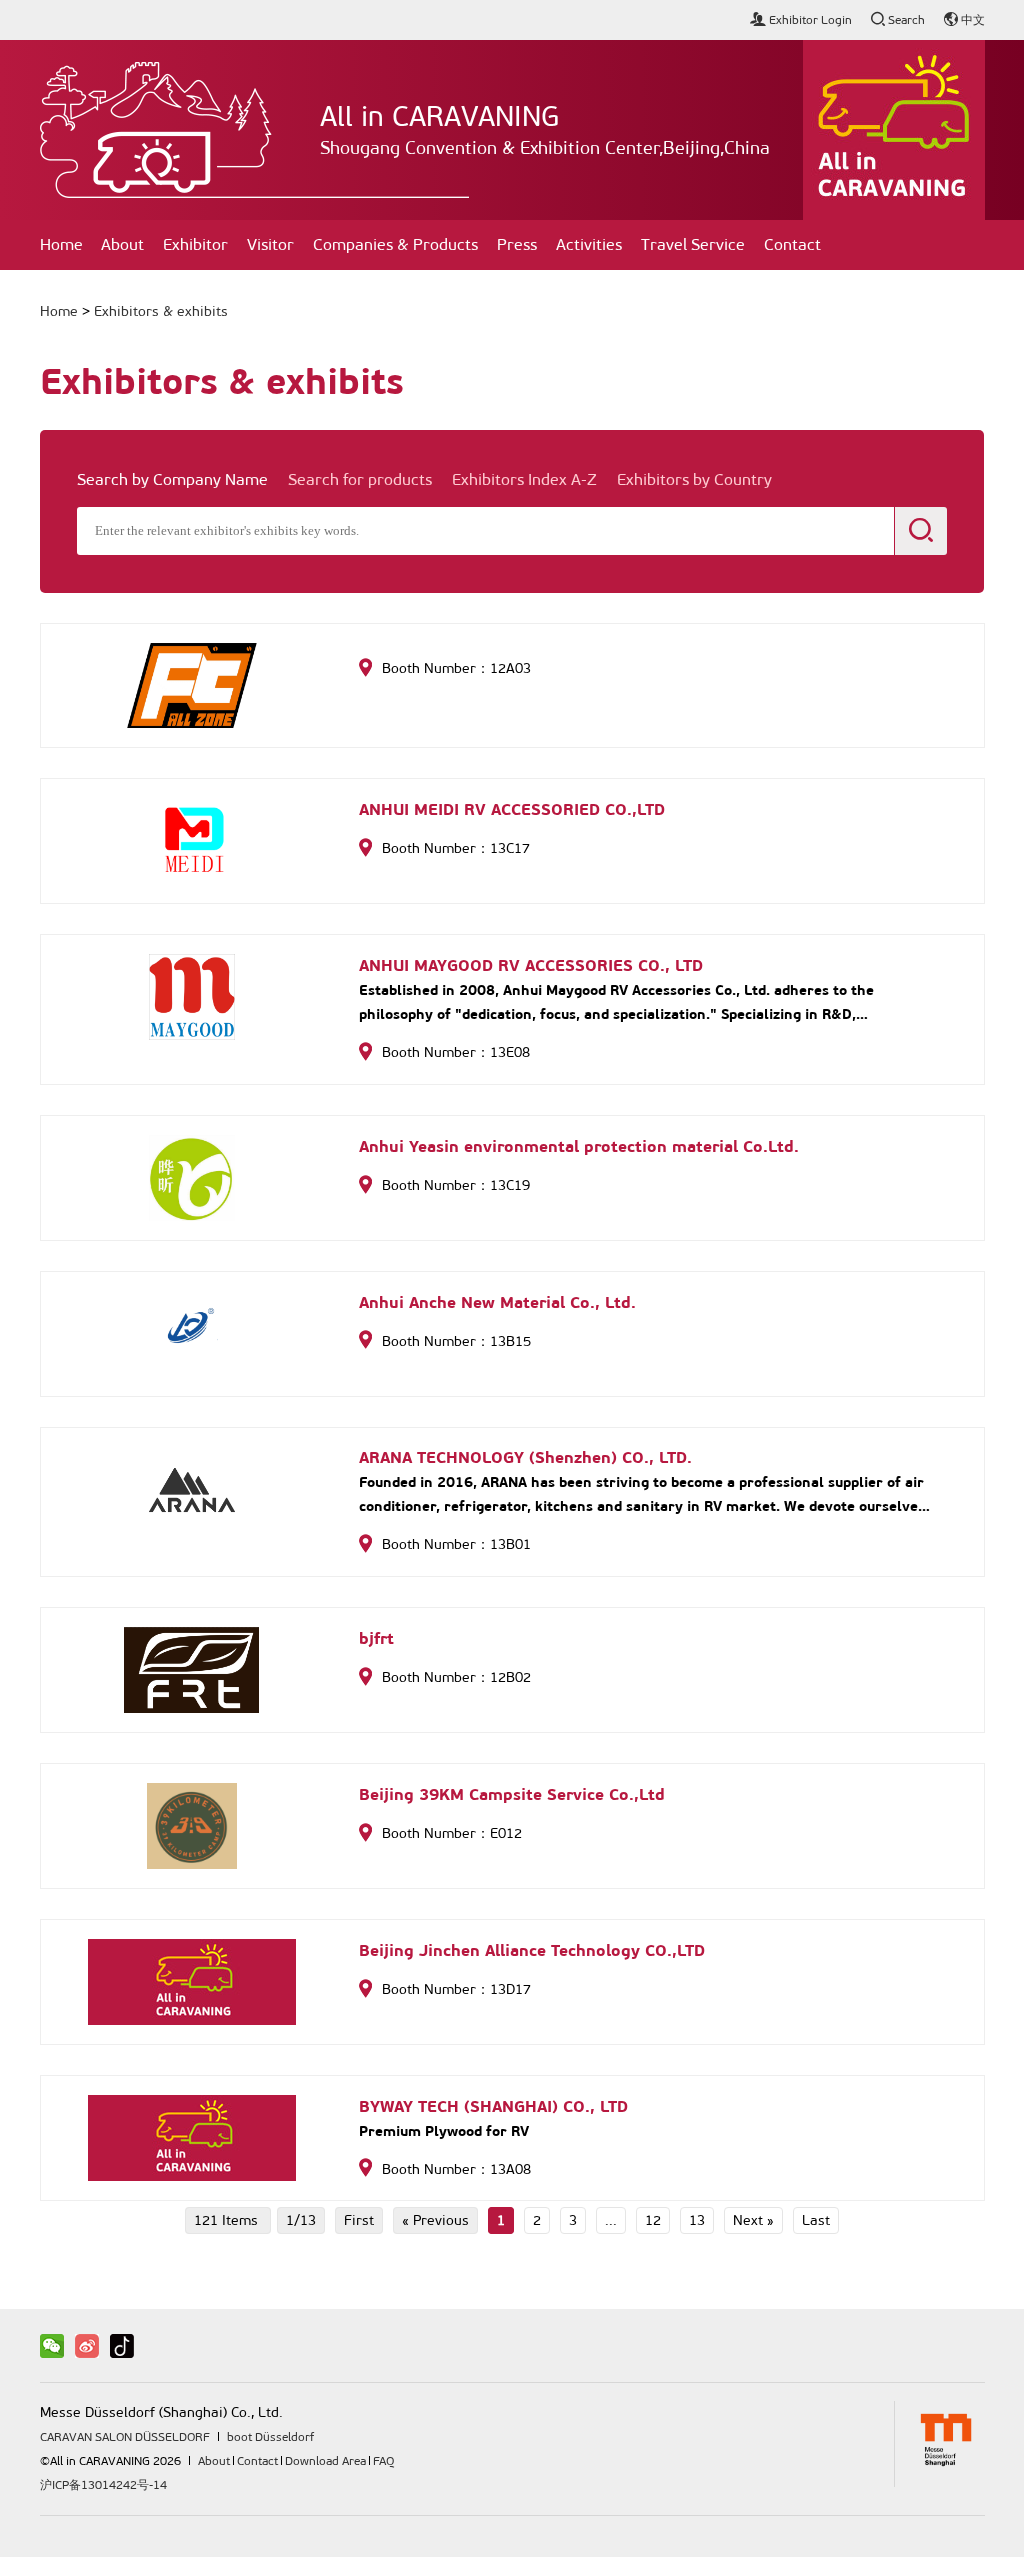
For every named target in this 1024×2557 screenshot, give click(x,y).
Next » (753, 2220)
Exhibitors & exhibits (161, 311)
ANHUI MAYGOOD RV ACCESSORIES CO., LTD (531, 965)
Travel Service (693, 244)
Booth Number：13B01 (456, 1544)
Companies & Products (395, 244)
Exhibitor (195, 244)
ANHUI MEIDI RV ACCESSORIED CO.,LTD (512, 809)
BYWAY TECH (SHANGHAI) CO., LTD (493, 2106)
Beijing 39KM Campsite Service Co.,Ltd (512, 1794)
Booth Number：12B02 (456, 1677)
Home (61, 244)
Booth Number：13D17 (456, 1989)
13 (697, 2220)
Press (517, 244)
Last (816, 2220)
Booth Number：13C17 (456, 848)
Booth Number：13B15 (456, 1341)
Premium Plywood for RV (444, 2131)
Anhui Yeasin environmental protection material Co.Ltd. (579, 1146)
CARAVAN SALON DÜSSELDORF (125, 2437)
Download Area (325, 2461)
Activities (589, 244)
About (122, 244)
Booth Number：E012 (452, 1833)
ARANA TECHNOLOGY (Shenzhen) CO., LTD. (525, 1457)
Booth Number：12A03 (456, 668)
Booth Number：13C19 (456, 1185)
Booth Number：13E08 (456, 1052)
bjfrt (376, 1638)
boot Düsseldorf (270, 2437)
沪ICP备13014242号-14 (103, 2485)
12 (653, 2220)
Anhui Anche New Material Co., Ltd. (497, 1302)
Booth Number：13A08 (456, 2169)
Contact (792, 244)
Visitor (270, 244)
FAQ (383, 2461)
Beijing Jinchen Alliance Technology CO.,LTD (532, 1950)
